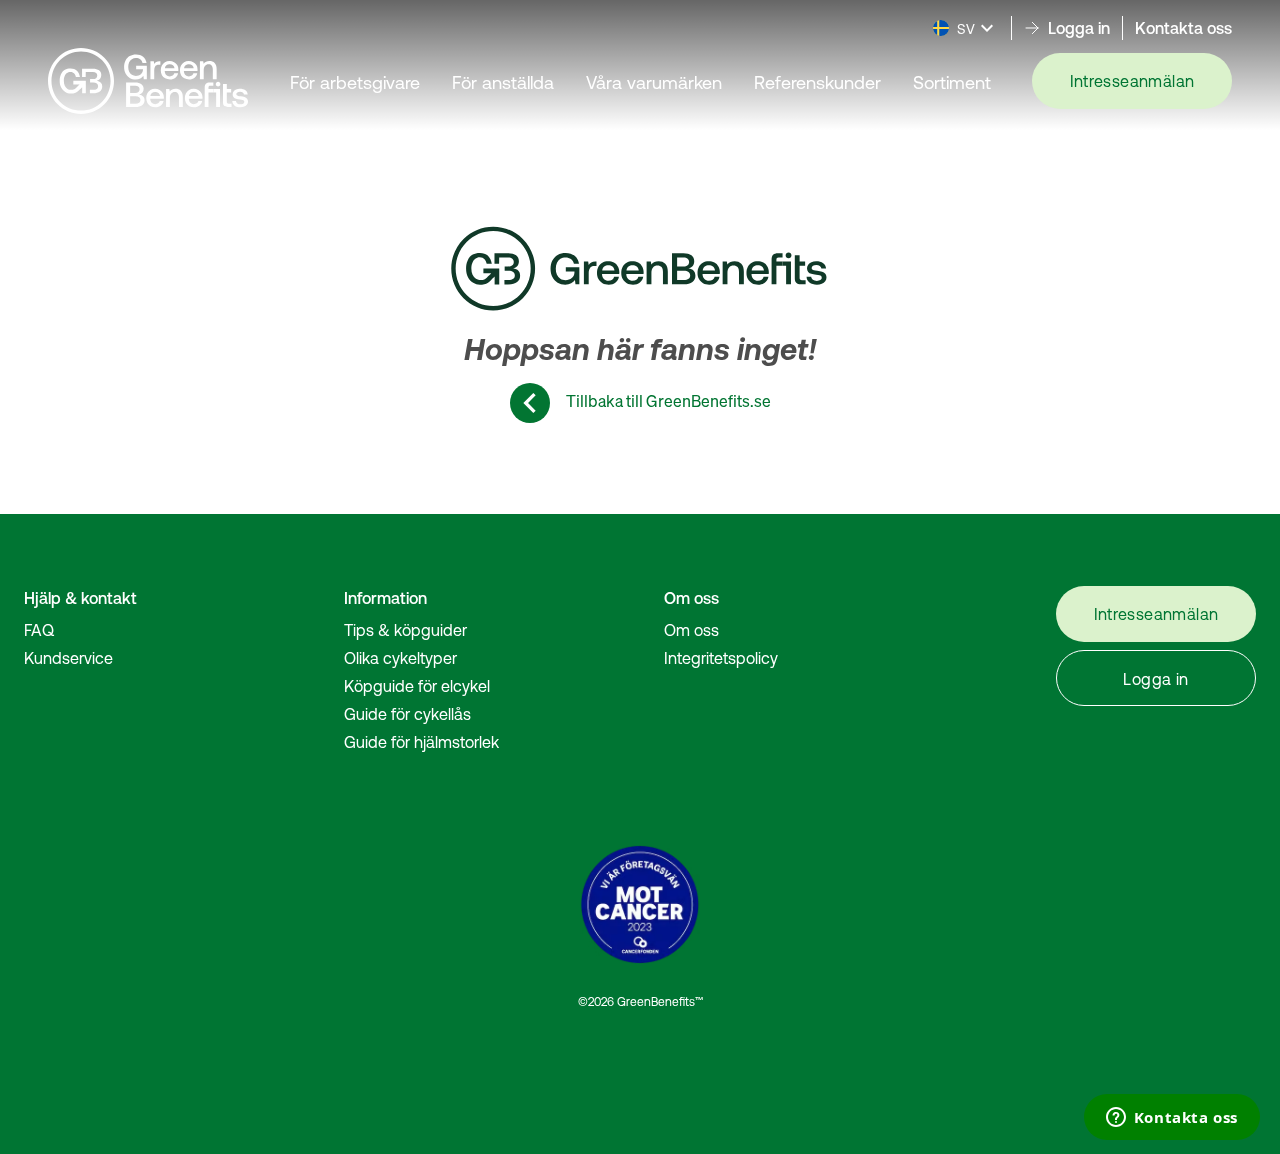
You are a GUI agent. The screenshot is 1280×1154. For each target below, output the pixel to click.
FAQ (39, 630)
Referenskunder (817, 82)
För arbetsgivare (355, 82)
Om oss (691, 630)
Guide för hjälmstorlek (421, 742)
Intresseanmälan (1132, 81)
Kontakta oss (1183, 28)
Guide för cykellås (407, 714)
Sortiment (952, 82)
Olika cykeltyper (400, 658)
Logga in (1155, 679)
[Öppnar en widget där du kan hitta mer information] (1171, 1119)
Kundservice (68, 658)
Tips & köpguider (405, 630)
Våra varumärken (654, 82)
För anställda (503, 82)
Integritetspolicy (721, 658)
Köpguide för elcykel (417, 686)
